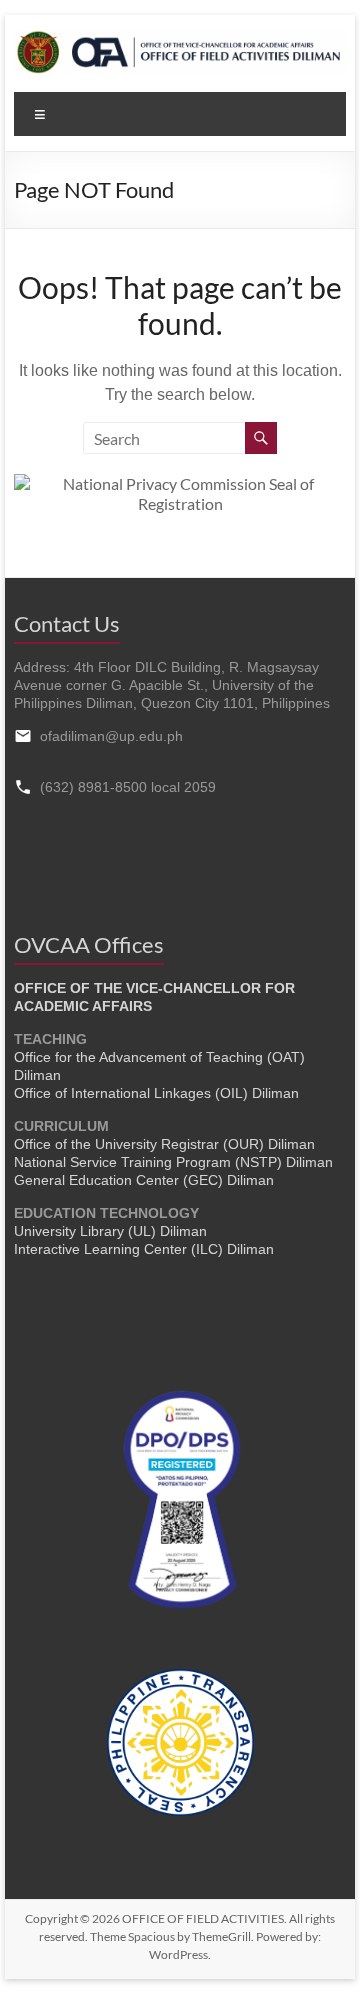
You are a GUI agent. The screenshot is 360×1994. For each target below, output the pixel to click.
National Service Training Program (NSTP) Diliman (173, 1162)
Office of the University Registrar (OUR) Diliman (164, 1144)
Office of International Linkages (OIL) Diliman (156, 1093)
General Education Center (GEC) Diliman (144, 1180)
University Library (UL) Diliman (110, 1231)
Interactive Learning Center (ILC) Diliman (144, 1249)
